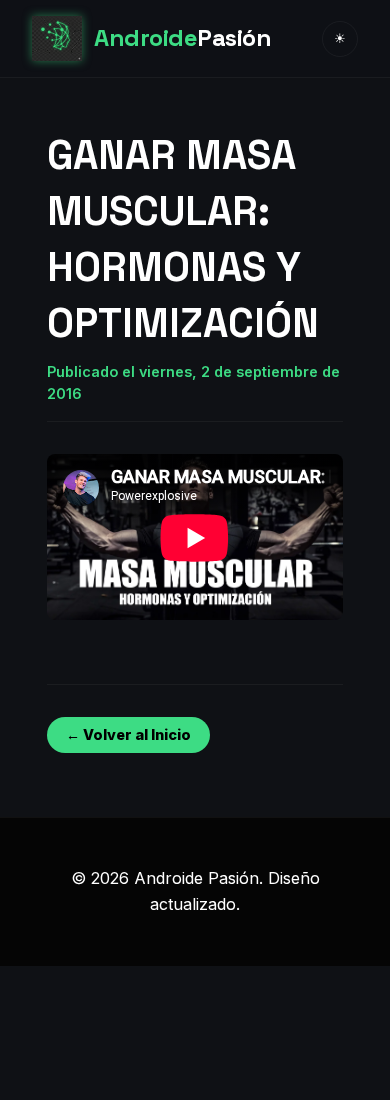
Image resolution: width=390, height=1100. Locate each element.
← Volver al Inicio (128, 734)
